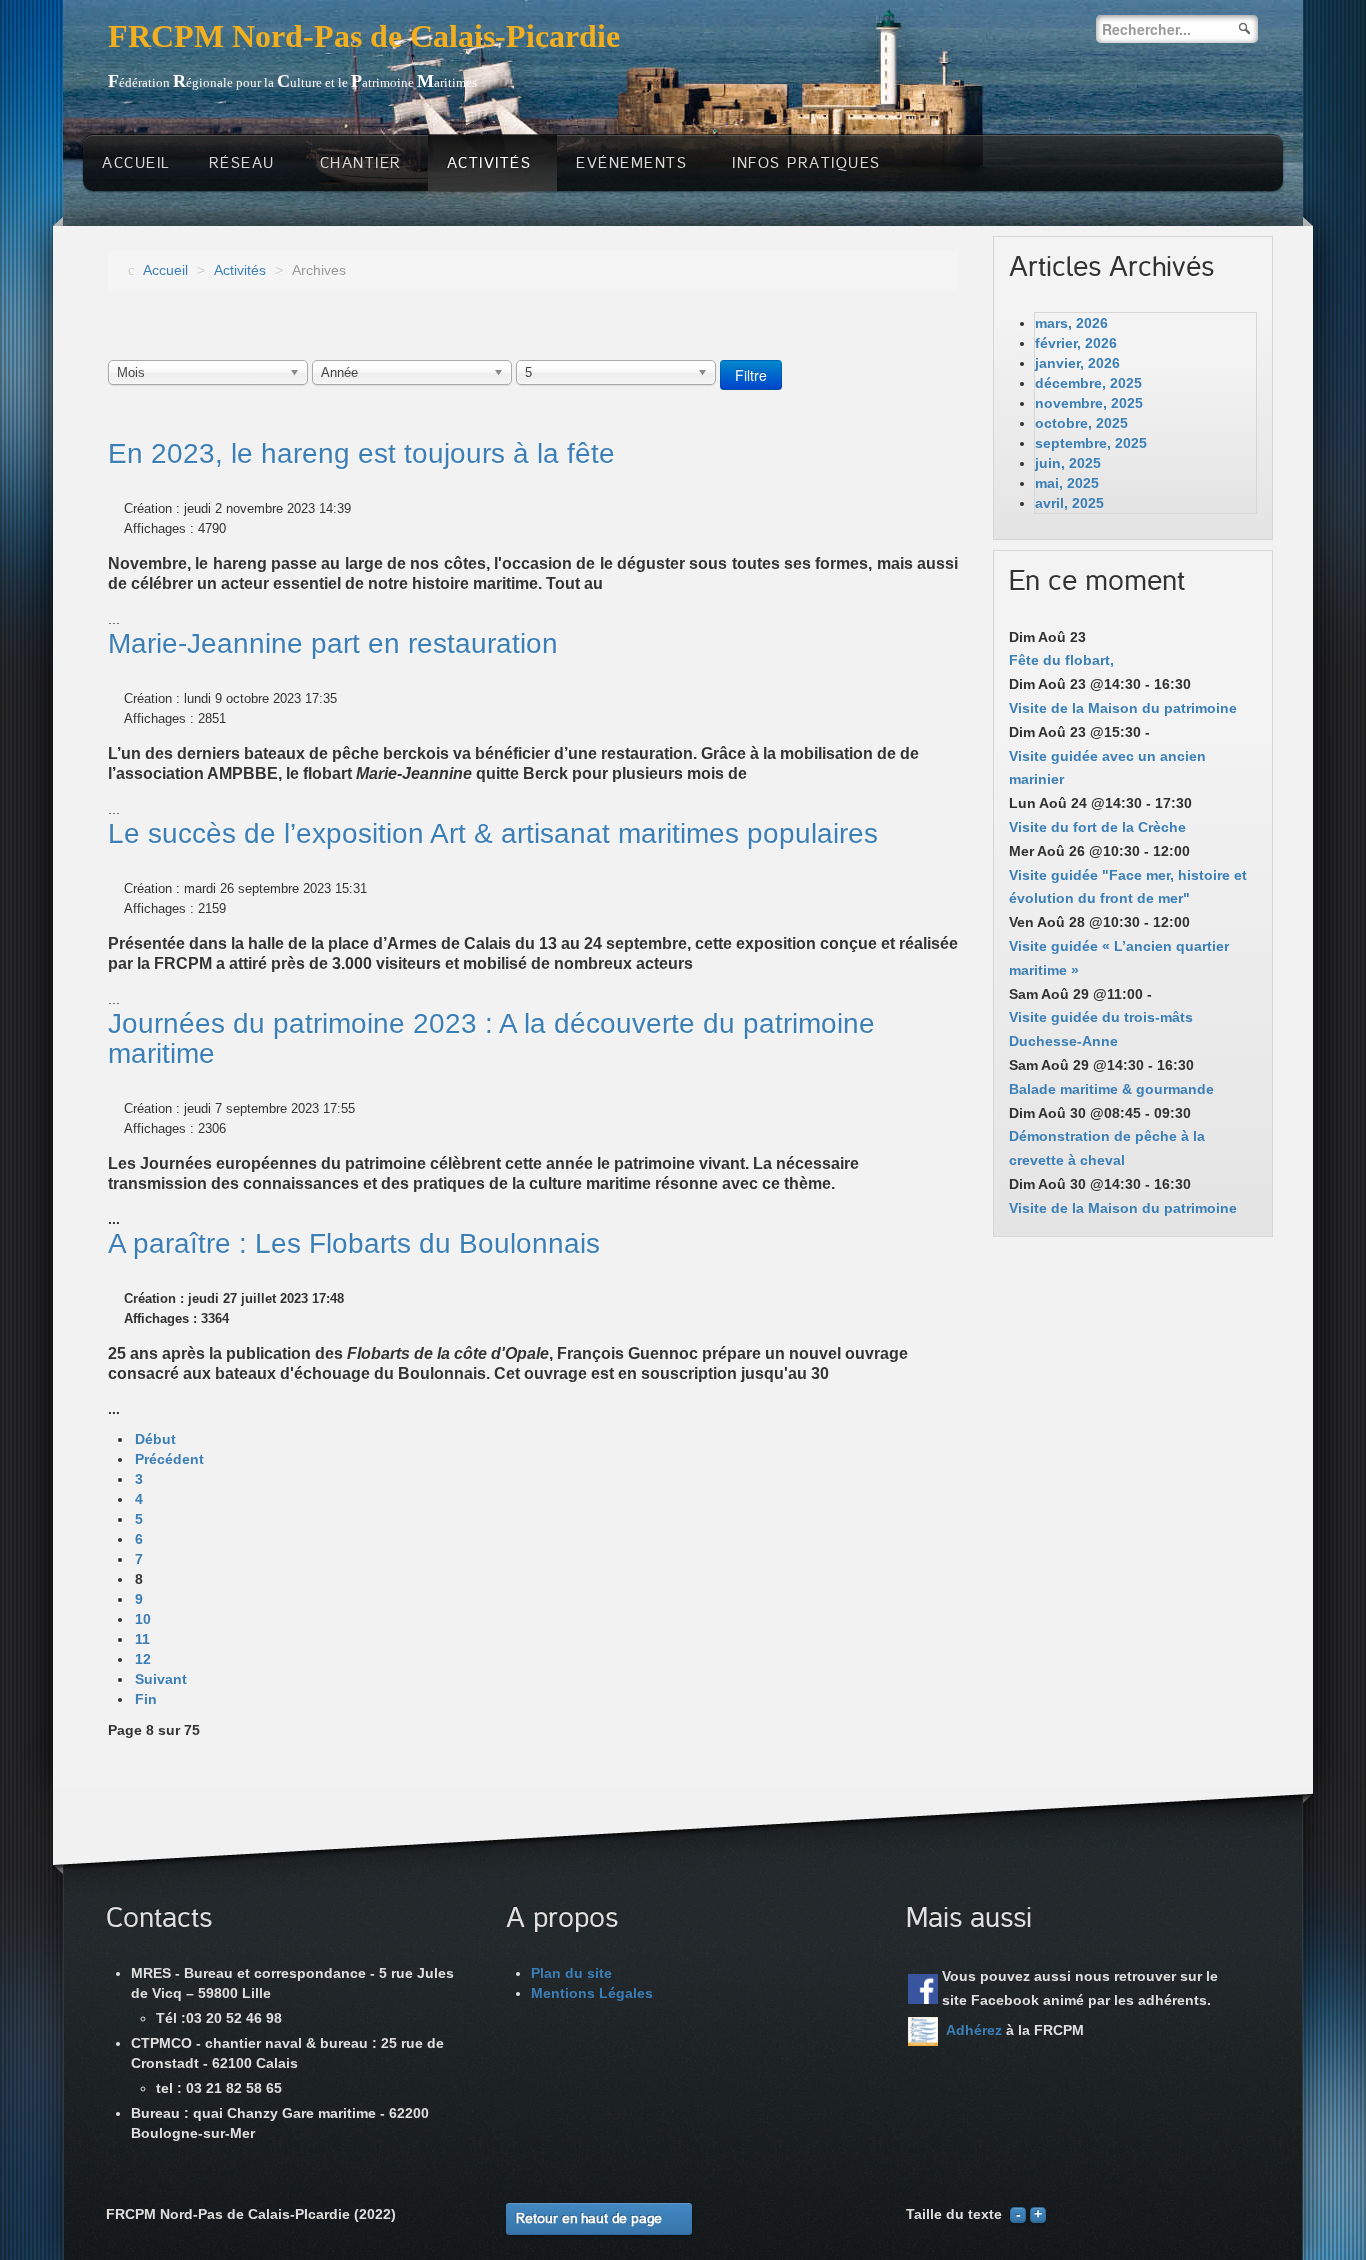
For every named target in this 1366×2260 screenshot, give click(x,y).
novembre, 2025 (1089, 403)
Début (155, 1439)
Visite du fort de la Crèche (1097, 827)
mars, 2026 (1071, 323)
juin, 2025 (1068, 463)
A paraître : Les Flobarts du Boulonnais (354, 1243)
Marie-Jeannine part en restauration (333, 643)
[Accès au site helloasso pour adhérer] (923, 2031)
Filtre (751, 375)
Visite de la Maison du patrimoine (1123, 708)
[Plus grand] (1038, 2214)
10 (143, 1619)
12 (143, 1659)
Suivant (161, 1679)
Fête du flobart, (1061, 660)
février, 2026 (1076, 343)
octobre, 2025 (1081, 423)
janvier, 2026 (1077, 363)
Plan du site (571, 1973)
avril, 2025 (1069, 503)
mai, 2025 (1067, 483)
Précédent (169, 1459)
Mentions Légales (592, 1993)
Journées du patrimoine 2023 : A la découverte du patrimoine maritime (491, 1038)
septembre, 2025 (1091, 443)
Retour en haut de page (589, 2218)
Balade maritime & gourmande (1111, 1089)
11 (142, 1639)
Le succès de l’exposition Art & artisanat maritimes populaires (493, 833)
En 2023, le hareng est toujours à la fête (361, 453)
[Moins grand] (1018, 2214)
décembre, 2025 (1088, 383)
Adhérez (974, 2030)
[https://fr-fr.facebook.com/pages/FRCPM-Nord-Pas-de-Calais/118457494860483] (923, 1989)
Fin (146, 1699)
